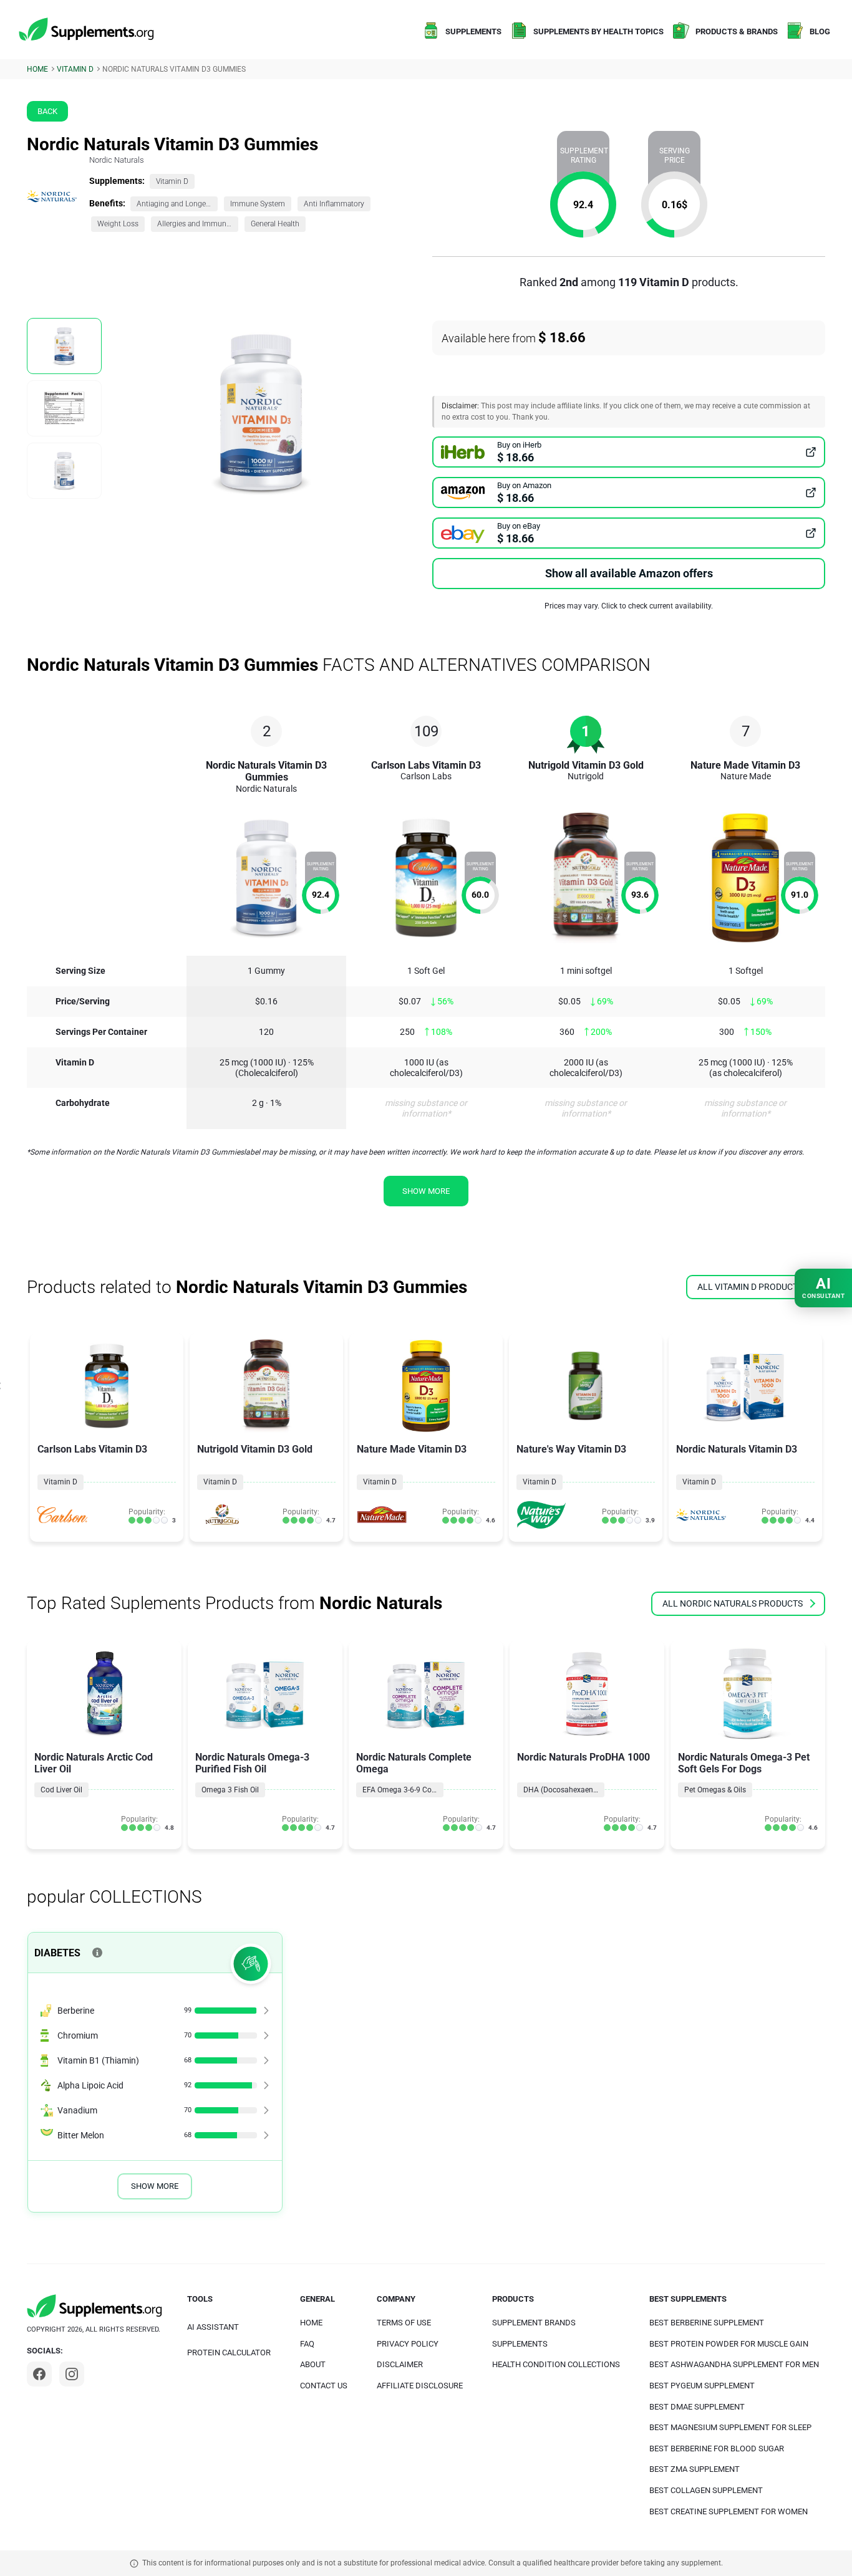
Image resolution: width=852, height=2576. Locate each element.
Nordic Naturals (117, 160)
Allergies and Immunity (196, 224)
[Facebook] (39, 2374)
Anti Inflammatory (334, 204)
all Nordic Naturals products (733, 1603)
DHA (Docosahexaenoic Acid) (564, 1790)
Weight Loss (118, 224)
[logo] (87, 30)
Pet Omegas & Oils (715, 1790)
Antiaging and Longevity (177, 204)
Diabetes (57, 1953)
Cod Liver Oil (61, 1790)
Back (47, 111)
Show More (155, 2186)
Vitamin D (172, 181)
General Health (275, 224)
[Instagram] (72, 2374)
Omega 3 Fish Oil (230, 1790)
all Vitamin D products (750, 1287)
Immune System (258, 204)
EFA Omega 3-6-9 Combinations (403, 1790)
